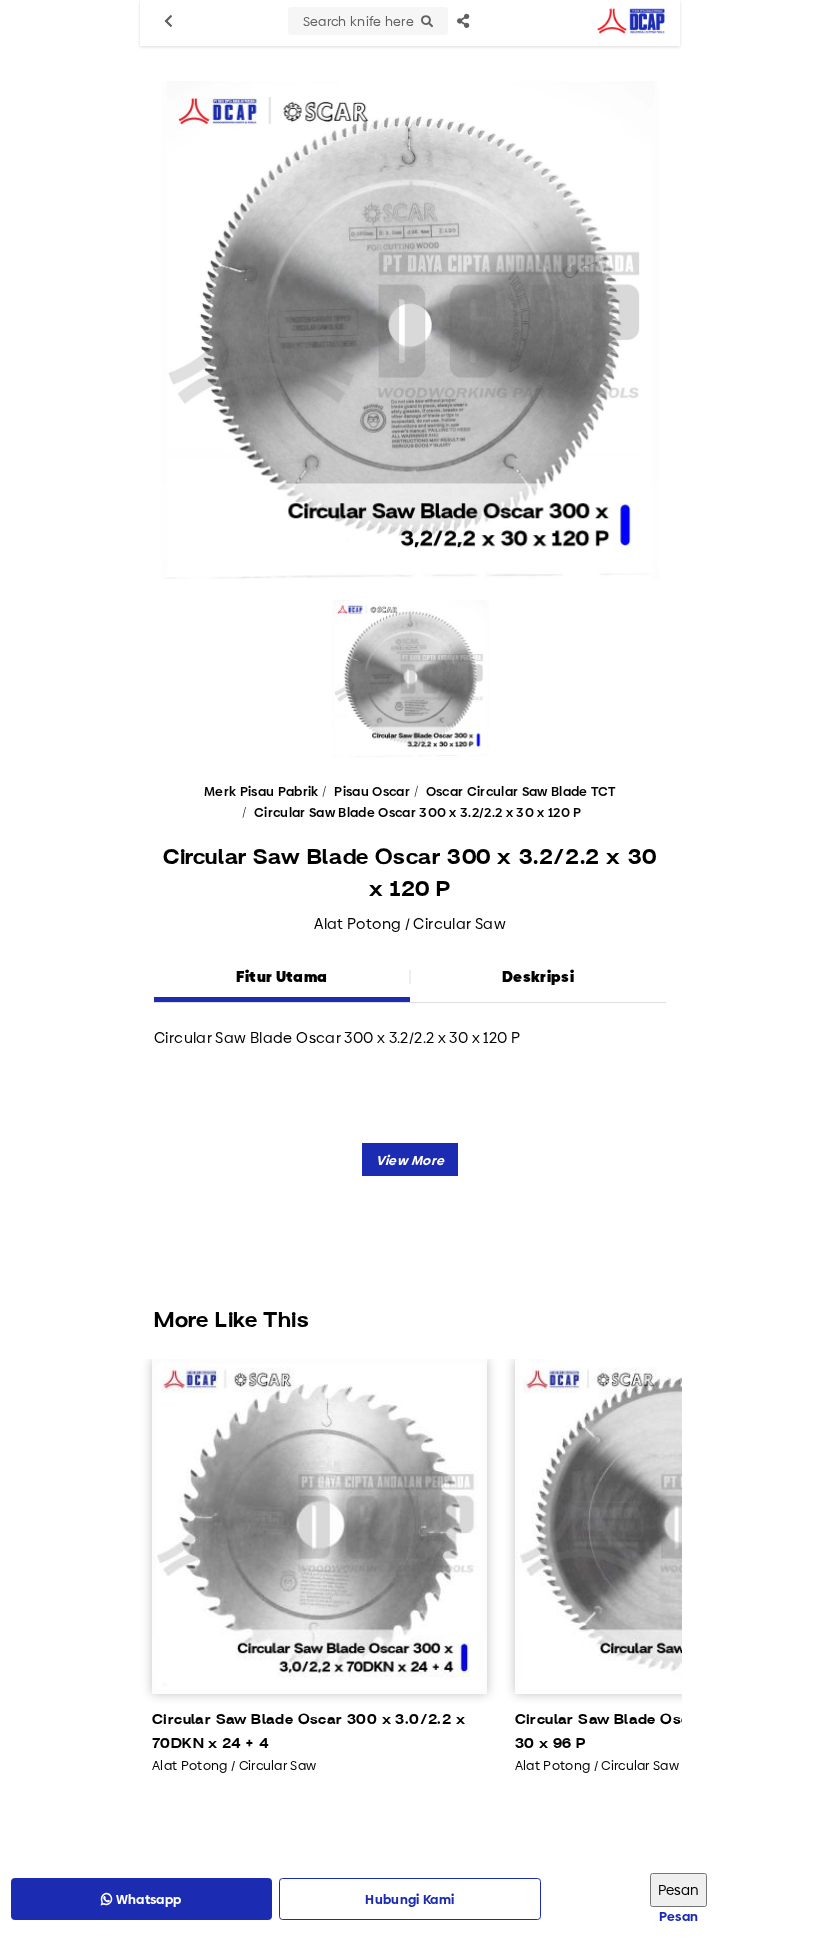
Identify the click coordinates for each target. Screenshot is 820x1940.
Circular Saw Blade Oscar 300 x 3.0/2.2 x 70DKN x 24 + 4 (308, 1732)
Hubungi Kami (409, 1899)
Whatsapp (147, 1899)
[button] (410, 1159)
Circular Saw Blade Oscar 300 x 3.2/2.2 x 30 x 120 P (418, 812)
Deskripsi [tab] (538, 976)
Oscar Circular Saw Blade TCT (521, 791)
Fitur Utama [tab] (281, 976)
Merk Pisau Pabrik (261, 791)
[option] (410, 330)
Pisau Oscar (372, 791)
